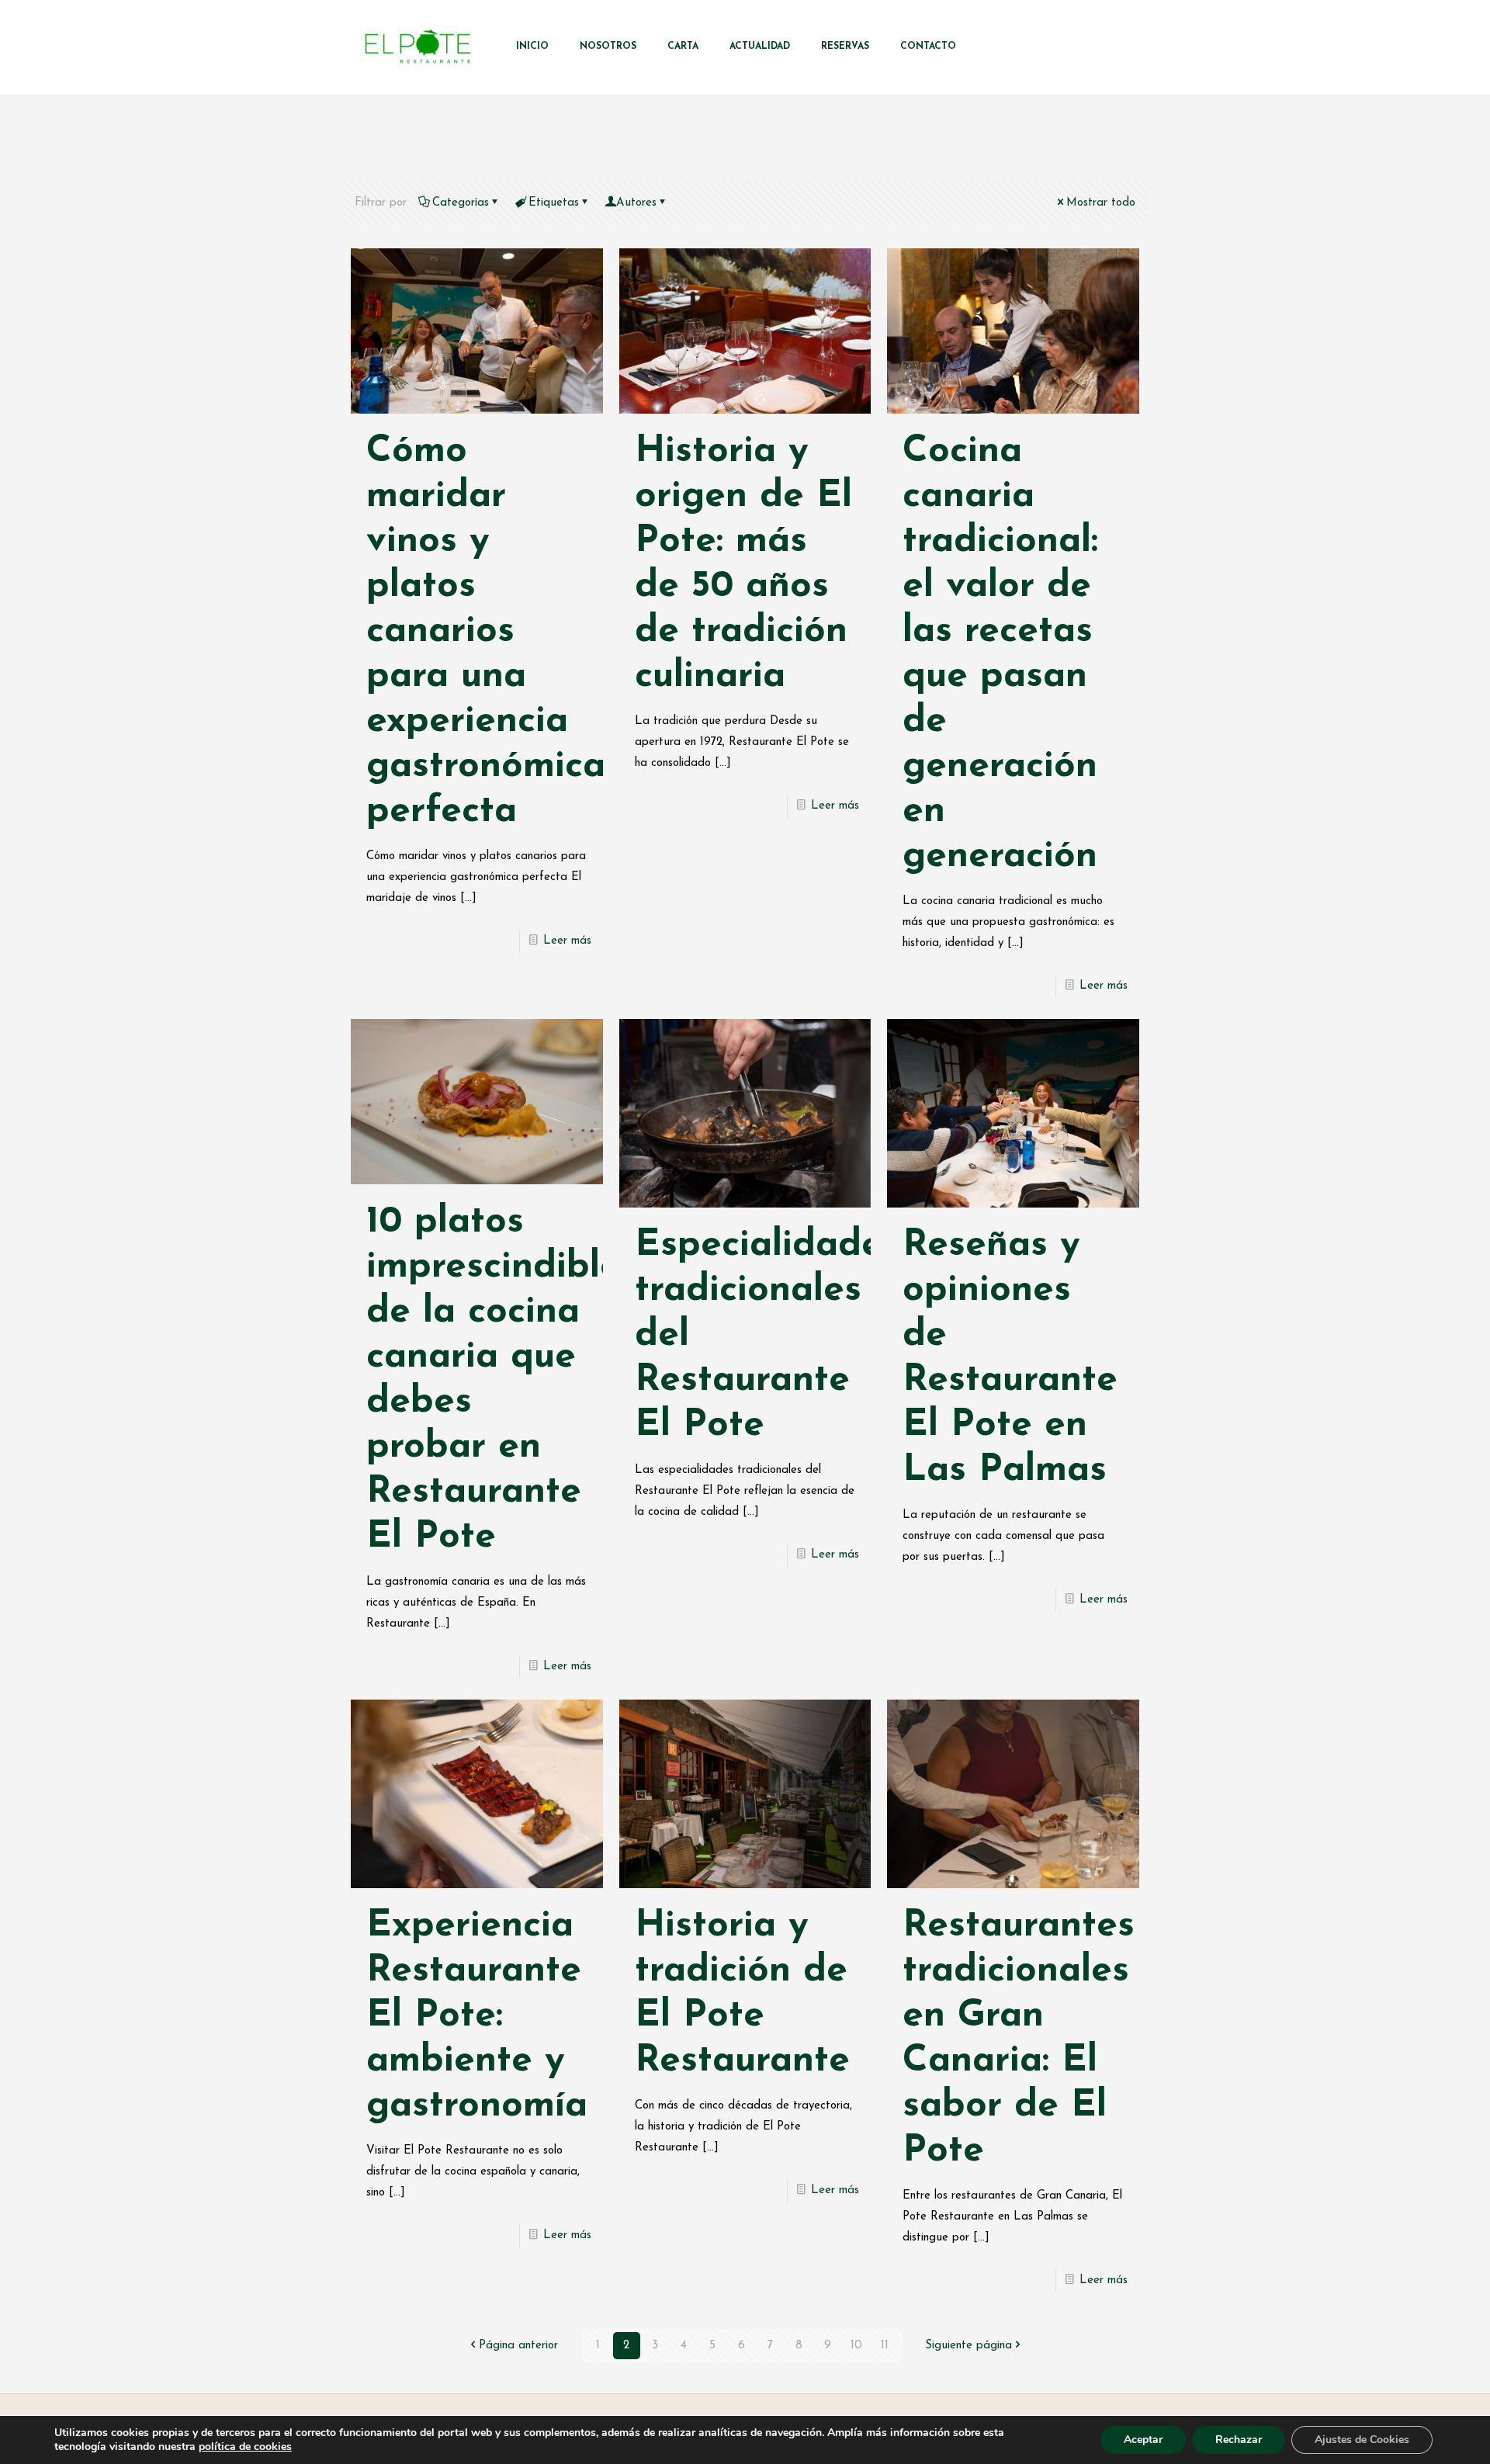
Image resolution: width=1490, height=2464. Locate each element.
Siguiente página (968, 2346)
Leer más (567, 941)
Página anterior (518, 2346)
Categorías (461, 203)
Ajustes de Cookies (1362, 2440)
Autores (636, 203)
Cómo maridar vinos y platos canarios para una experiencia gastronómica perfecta (486, 632)
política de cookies (245, 2447)
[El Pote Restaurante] (418, 47)
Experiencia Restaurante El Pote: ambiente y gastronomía (477, 2016)
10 (856, 2346)
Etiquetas (554, 203)
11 (885, 2346)
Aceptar (1143, 2440)
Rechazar (1239, 2440)
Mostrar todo (1101, 203)
